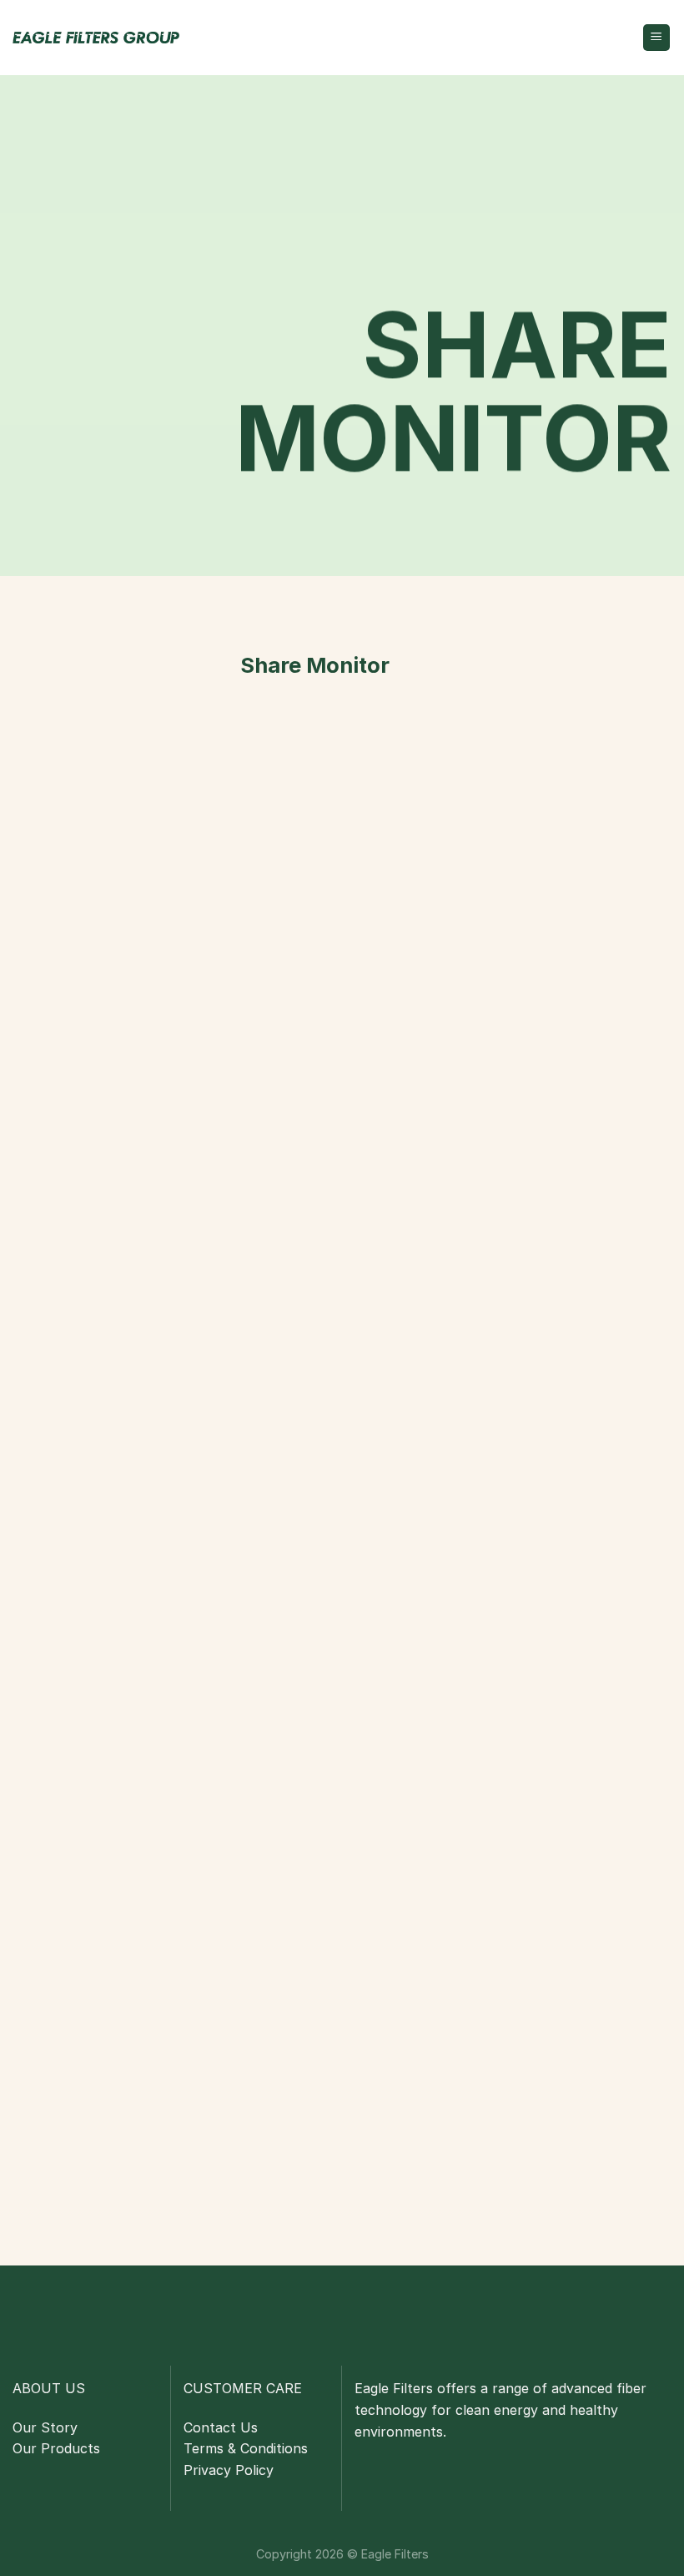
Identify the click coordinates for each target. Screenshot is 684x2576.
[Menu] (657, 38)
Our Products (56, 2448)
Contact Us (221, 2427)
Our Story (45, 2427)
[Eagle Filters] (96, 38)
